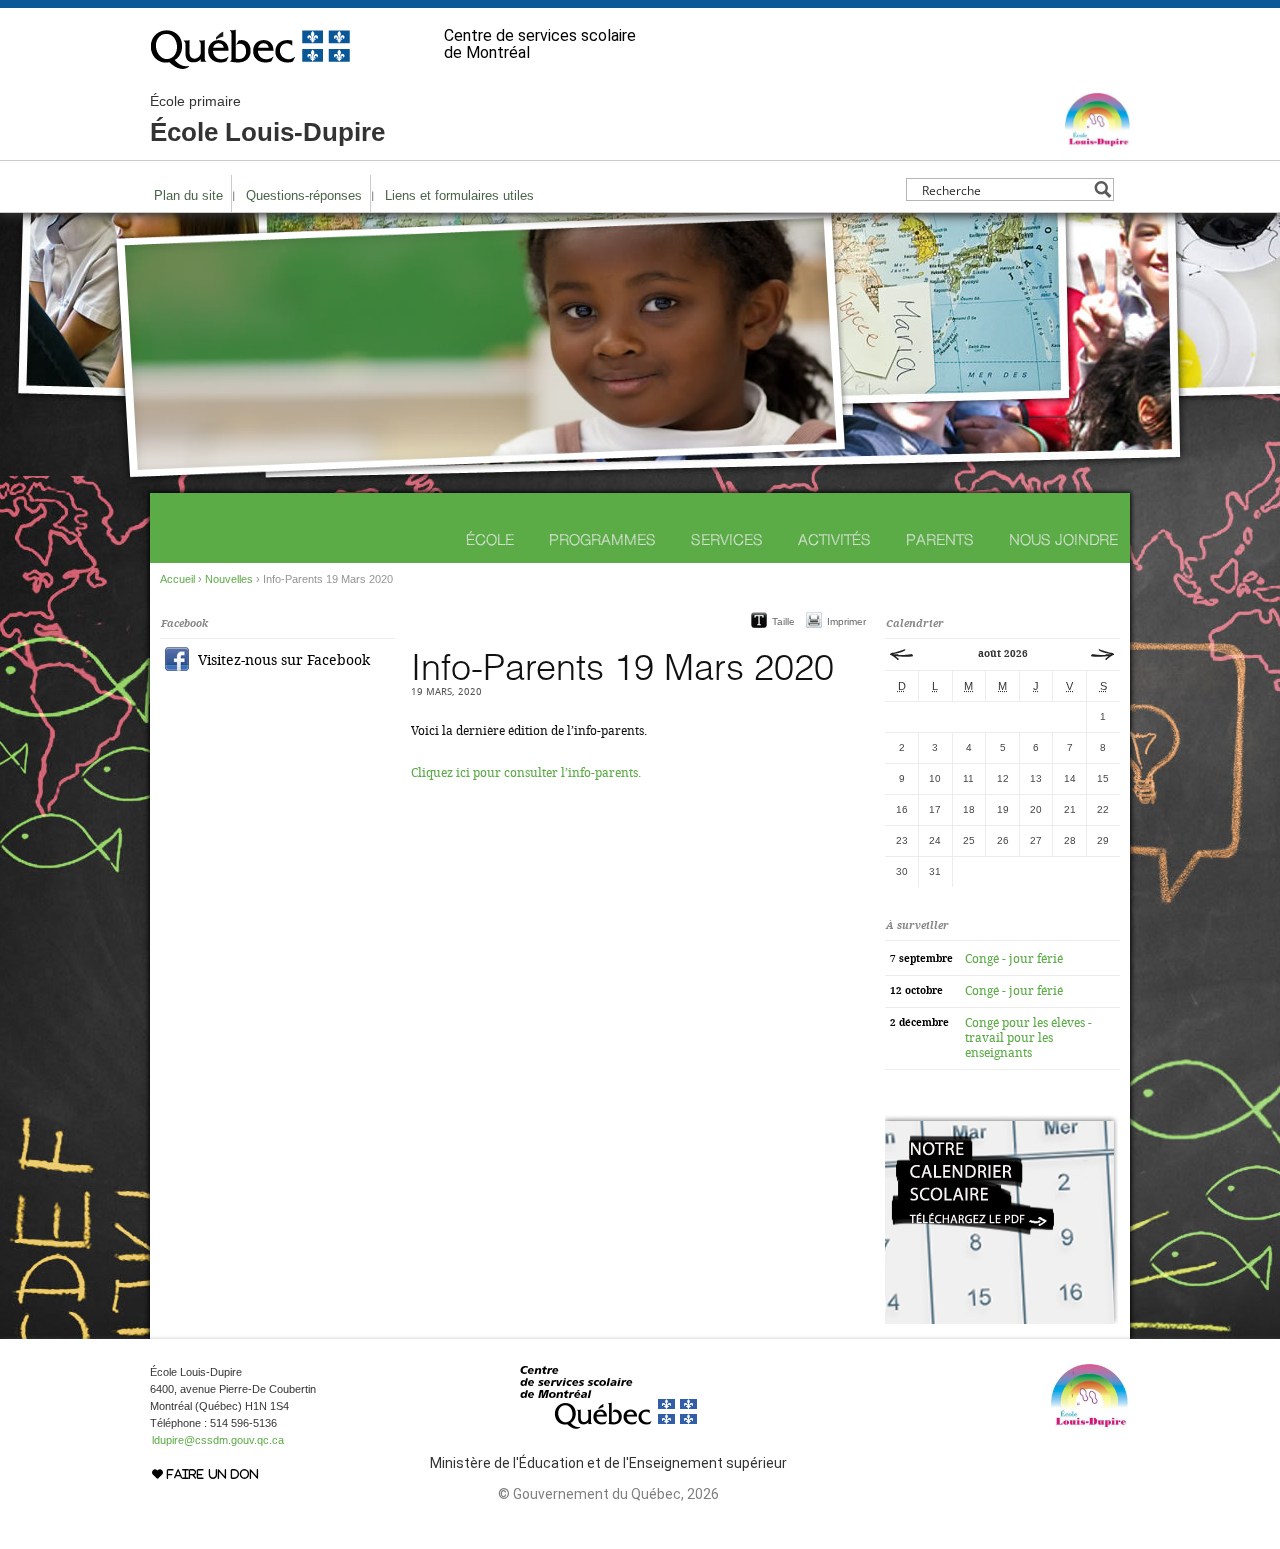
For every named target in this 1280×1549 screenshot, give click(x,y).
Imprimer (846, 621)
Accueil (177, 579)
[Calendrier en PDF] (1001, 1320)
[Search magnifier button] (1102, 189)
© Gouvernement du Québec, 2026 (608, 1494)
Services (727, 539)
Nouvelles (229, 579)
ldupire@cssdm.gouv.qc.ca (218, 1440)
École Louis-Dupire (267, 120)
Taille (783, 621)
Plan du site (188, 195)
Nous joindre (1063, 539)
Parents (940, 539)
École (490, 539)
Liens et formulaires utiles (459, 195)
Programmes (602, 539)
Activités (834, 539)
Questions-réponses (304, 195)
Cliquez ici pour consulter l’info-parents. (526, 773)
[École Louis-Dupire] (1097, 139)
